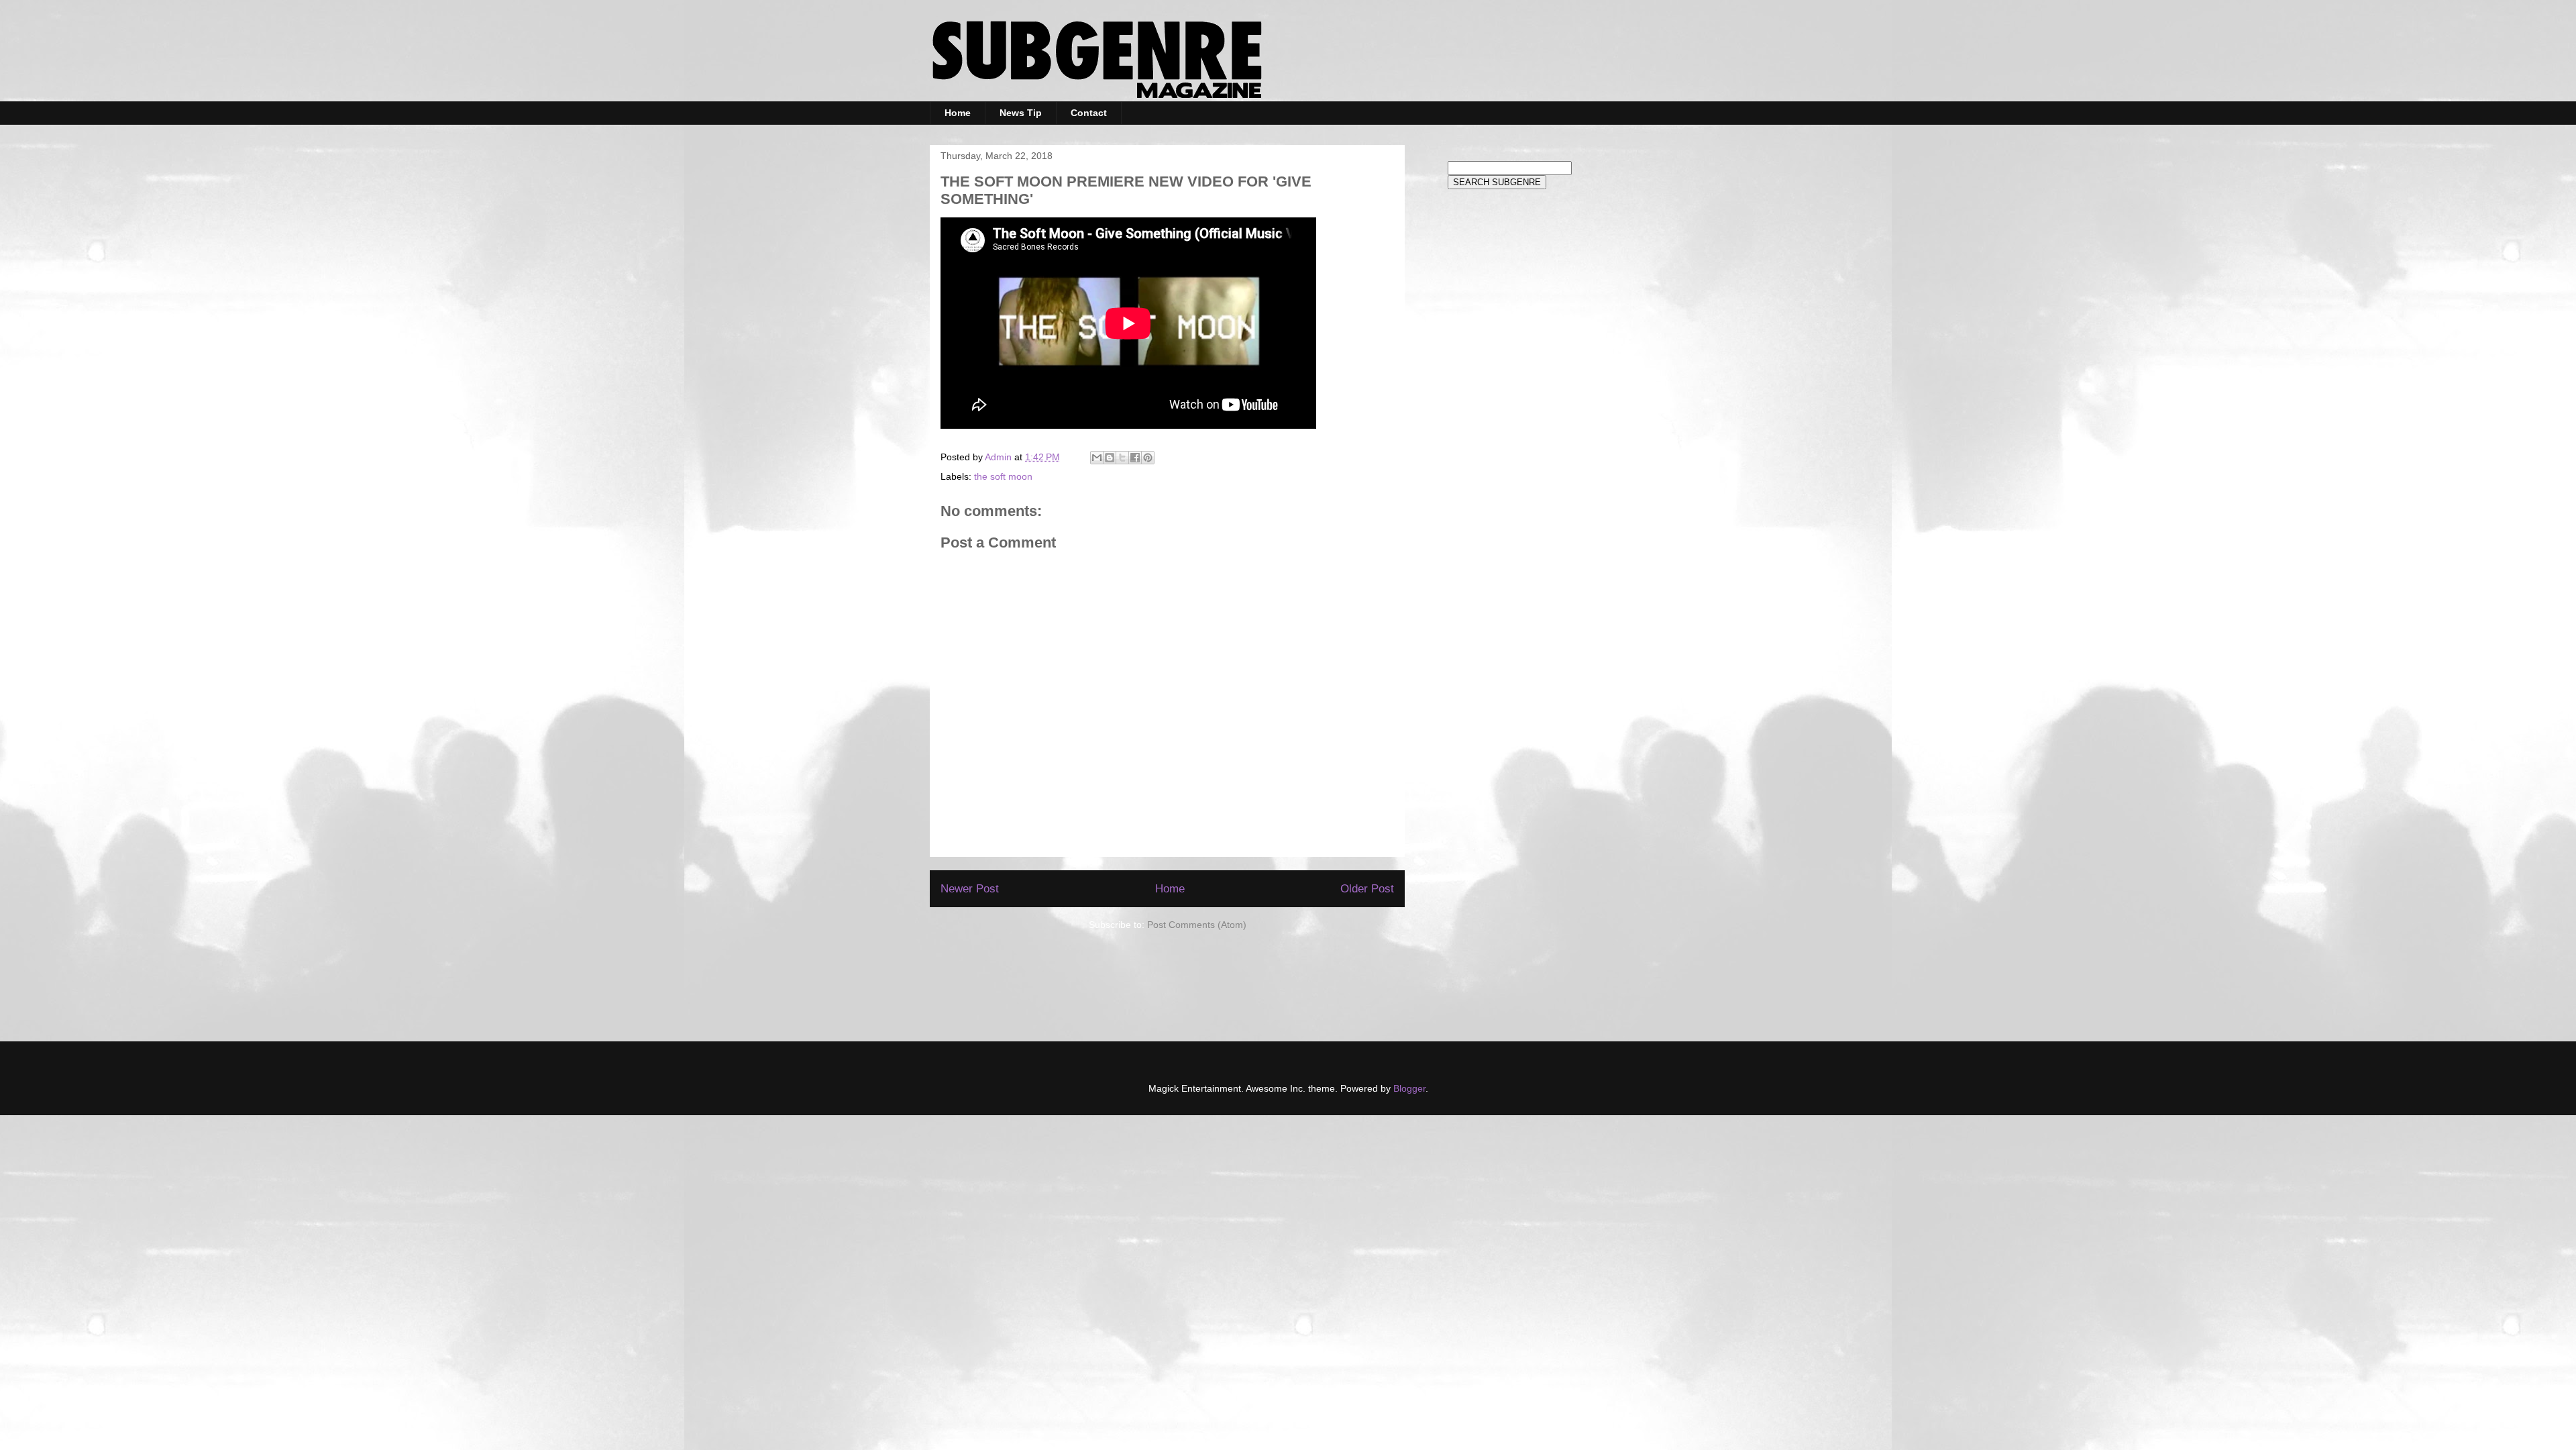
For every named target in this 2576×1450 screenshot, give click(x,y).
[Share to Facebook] (1135, 458)
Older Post (1367, 889)
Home (958, 113)
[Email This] (1097, 458)
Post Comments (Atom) (1197, 925)
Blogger (1409, 1088)
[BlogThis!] (1110, 458)
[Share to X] (1122, 458)
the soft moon (1003, 476)
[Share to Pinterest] (1148, 458)
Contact (1089, 113)
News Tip (1021, 113)
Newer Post (970, 889)
